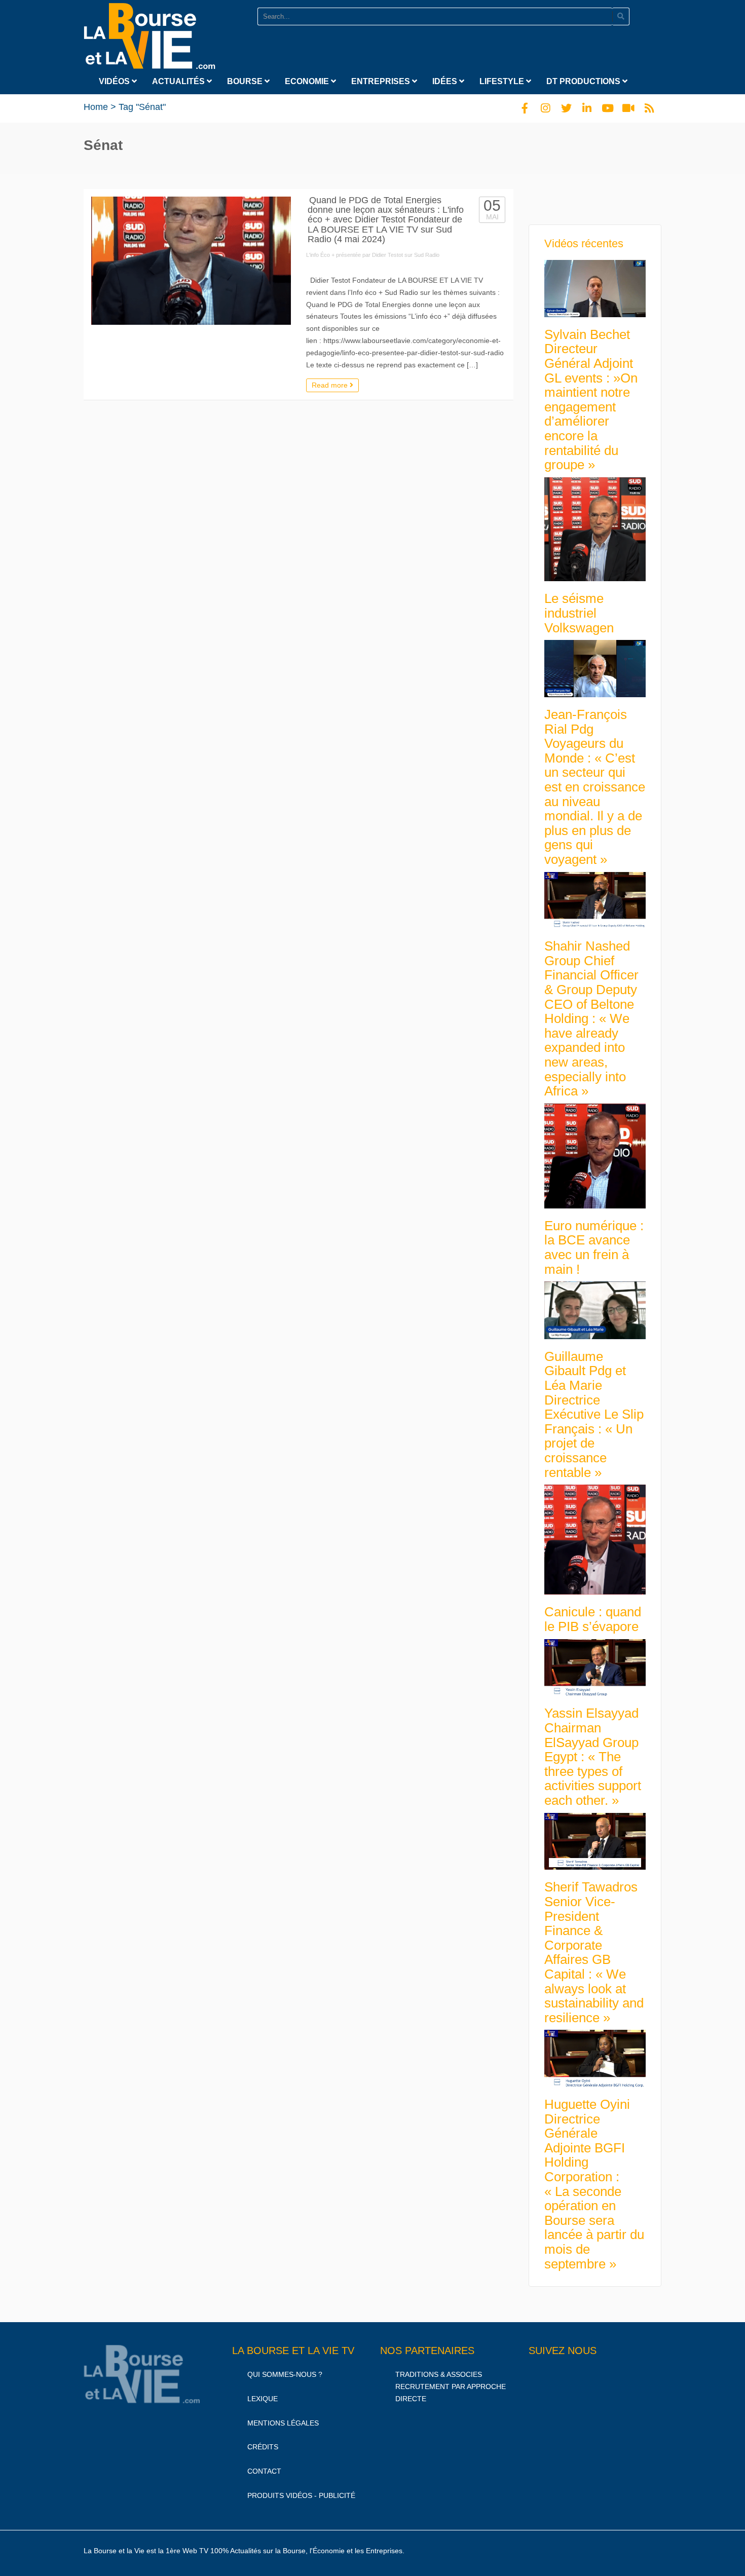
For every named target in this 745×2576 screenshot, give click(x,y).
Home (96, 107)
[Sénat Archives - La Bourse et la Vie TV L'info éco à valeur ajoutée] (150, 34)
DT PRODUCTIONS (584, 81)
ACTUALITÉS (179, 81)
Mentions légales (283, 2423)
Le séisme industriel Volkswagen (579, 613)
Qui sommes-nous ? (285, 2374)
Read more (331, 385)
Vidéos (115, 81)
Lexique (263, 2399)
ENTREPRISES (382, 81)
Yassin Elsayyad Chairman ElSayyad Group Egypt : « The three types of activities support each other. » (593, 1757)
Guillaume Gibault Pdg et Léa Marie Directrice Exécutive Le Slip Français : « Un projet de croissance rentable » (594, 1414)
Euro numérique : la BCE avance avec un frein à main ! (594, 1247)
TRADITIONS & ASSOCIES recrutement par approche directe (451, 2386)
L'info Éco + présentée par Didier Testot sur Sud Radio (373, 255)
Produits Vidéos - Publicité (301, 2495)
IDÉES (446, 81)
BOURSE (246, 81)
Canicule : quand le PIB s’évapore (593, 1619)
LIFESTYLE (503, 81)
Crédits (263, 2447)
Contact (264, 2471)
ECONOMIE (308, 81)
